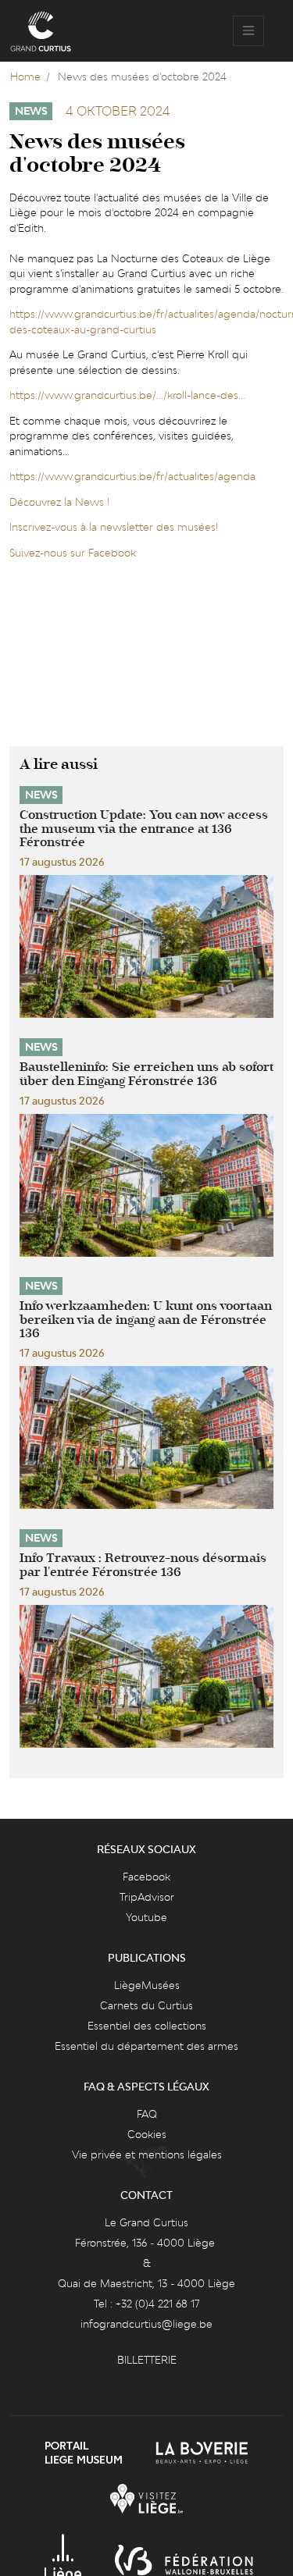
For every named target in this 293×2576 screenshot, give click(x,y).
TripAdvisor (147, 1897)
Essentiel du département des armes (146, 2046)
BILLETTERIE (147, 2360)
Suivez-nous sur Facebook (73, 553)
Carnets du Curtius (146, 2005)
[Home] (41, 31)
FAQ (147, 2114)
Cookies (147, 2134)
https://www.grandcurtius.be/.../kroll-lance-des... (127, 395)
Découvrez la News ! (59, 502)
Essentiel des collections (147, 2026)
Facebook (146, 1877)
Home (25, 76)
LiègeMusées (147, 1985)
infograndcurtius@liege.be (146, 2324)
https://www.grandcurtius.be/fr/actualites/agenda (132, 476)
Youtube (146, 1917)
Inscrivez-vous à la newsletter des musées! (114, 527)
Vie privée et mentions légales (147, 2154)
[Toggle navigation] (248, 31)
